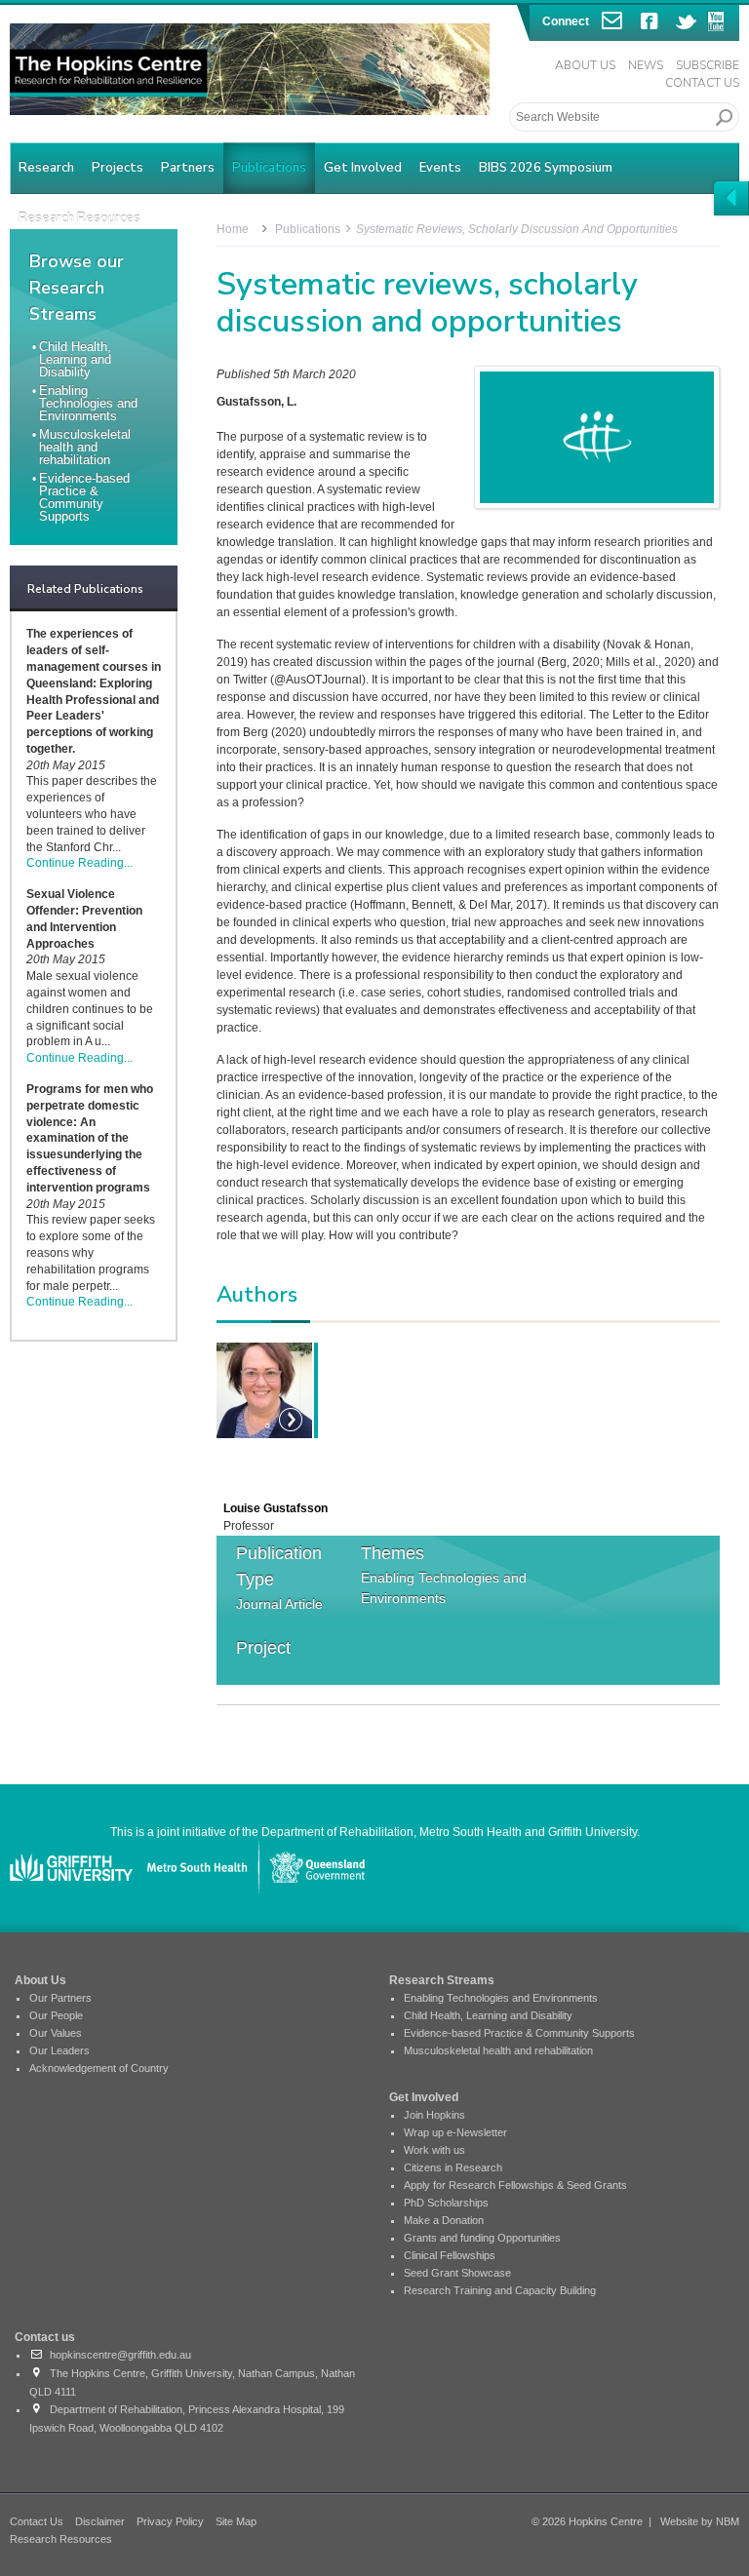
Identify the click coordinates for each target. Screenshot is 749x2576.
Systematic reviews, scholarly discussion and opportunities (517, 229)
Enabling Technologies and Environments (88, 403)
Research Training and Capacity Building (500, 2290)
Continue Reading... (79, 863)
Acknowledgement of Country (99, 2068)
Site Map (236, 2521)
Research (46, 168)
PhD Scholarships (446, 2203)
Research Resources (61, 2539)
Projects (118, 168)
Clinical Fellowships (450, 2255)
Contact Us (702, 83)
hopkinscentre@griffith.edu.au (118, 2355)
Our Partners (60, 1998)
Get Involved (363, 168)
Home (233, 229)
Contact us (45, 2337)
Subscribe (708, 65)
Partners (188, 168)
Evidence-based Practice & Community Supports (84, 497)
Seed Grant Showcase (457, 2273)
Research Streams (442, 1980)
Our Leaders (59, 2050)
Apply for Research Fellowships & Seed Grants (515, 2185)
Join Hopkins (434, 2115)
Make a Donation (444, 2220)
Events (440, 168)
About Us (585, 65)
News (646, 65)
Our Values (56, 2033)
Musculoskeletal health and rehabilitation (85, 447)
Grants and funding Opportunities (482, 2238)
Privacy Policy (170, 2521)
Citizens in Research (453, 2167)
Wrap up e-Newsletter (455, 2132)
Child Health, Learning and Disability (75, 359)
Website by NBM (700, 2521)
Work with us (434, 2150)
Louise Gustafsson (276, 1508)
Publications (269, 168)
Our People (56, 2015)
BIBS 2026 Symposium (546, 168)
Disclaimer (100, 2521)
